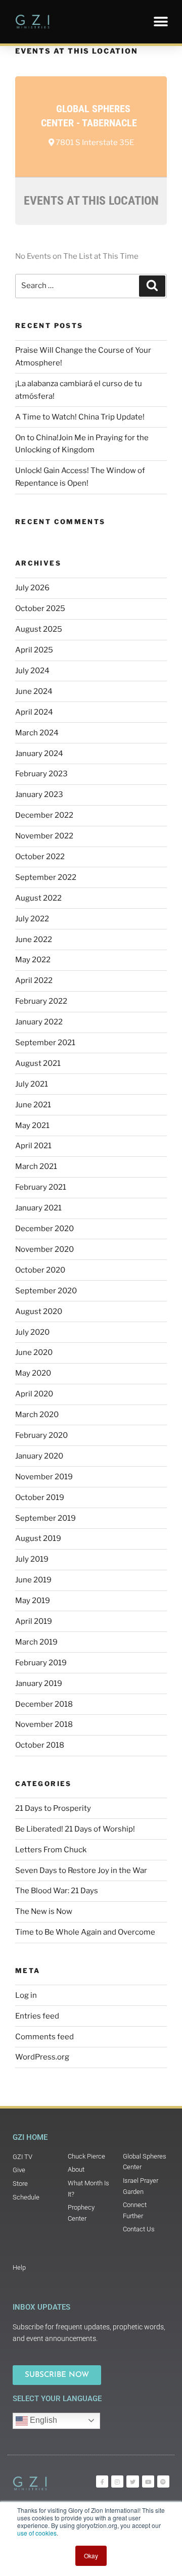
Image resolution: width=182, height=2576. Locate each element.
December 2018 (44, 1704)
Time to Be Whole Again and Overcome (85, 1932)
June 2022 (34, 940)
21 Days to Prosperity (53, 1808)
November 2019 (44, 1477)
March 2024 (37, 733)
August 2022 (38, 898)
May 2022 (33, 960)
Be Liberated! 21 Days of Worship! (75, 1829)
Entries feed (37, 2016)
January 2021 (38, 1208)
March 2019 (36, 1642)
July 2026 (32, 588)
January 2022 (39, 1022)
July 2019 (32, 1559)
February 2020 (41, 1435)
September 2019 (45, 1518)
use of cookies (37, 2533)
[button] (161, 21)
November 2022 (44, 836)
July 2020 (32, 1332)
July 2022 (32, 919)
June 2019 (33, 1580)
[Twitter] (132, 2481)
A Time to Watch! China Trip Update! (80, 417)
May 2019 (33, 1601)
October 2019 (40, 1497)
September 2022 (46, 877)
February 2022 (41, 1001)
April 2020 (34, 1394)
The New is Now (44, 1911)
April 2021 (33, 1146)
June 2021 (33, 1105)
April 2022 (34, 980)
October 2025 (40, 608)
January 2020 (39, 1456)
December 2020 (44, 1229)
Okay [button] (91, 2556)
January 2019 (39, 1683)
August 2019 (38, 1538)
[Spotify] (163, 2481)
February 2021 (41, 1187)
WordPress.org (42, 2057)
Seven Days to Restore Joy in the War (81, 1870)
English (42, 2420)
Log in (26, 1995)
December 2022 (44, 815)
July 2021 (32, 1084)
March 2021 (36, 1166)
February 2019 (41, 1663)
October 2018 (40, 1745)
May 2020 (33, 1373)
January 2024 (39, 754)
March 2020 (37, 1415)
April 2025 (34, 650)
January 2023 (39, 794)
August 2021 (38, 1063)
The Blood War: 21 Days (57, 1891)
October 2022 (40, 857)
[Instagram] (117, 2481)
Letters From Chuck (51, 1850)
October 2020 (40, 1270)
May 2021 (32, 1126)
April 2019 (34, 1621)
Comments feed (44, 2037)
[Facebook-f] (102, 2481)
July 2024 (32, 671)
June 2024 (34, 691)
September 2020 (46, 1291)
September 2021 (45, 1043)
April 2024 (34, 712)
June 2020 (34, 1352)
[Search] (152, 286)
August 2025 (39, 629)
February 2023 (41, 774)
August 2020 (39, 1312)
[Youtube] (148, 2481)
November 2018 (44, 1724)
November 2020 (44, 1249)
